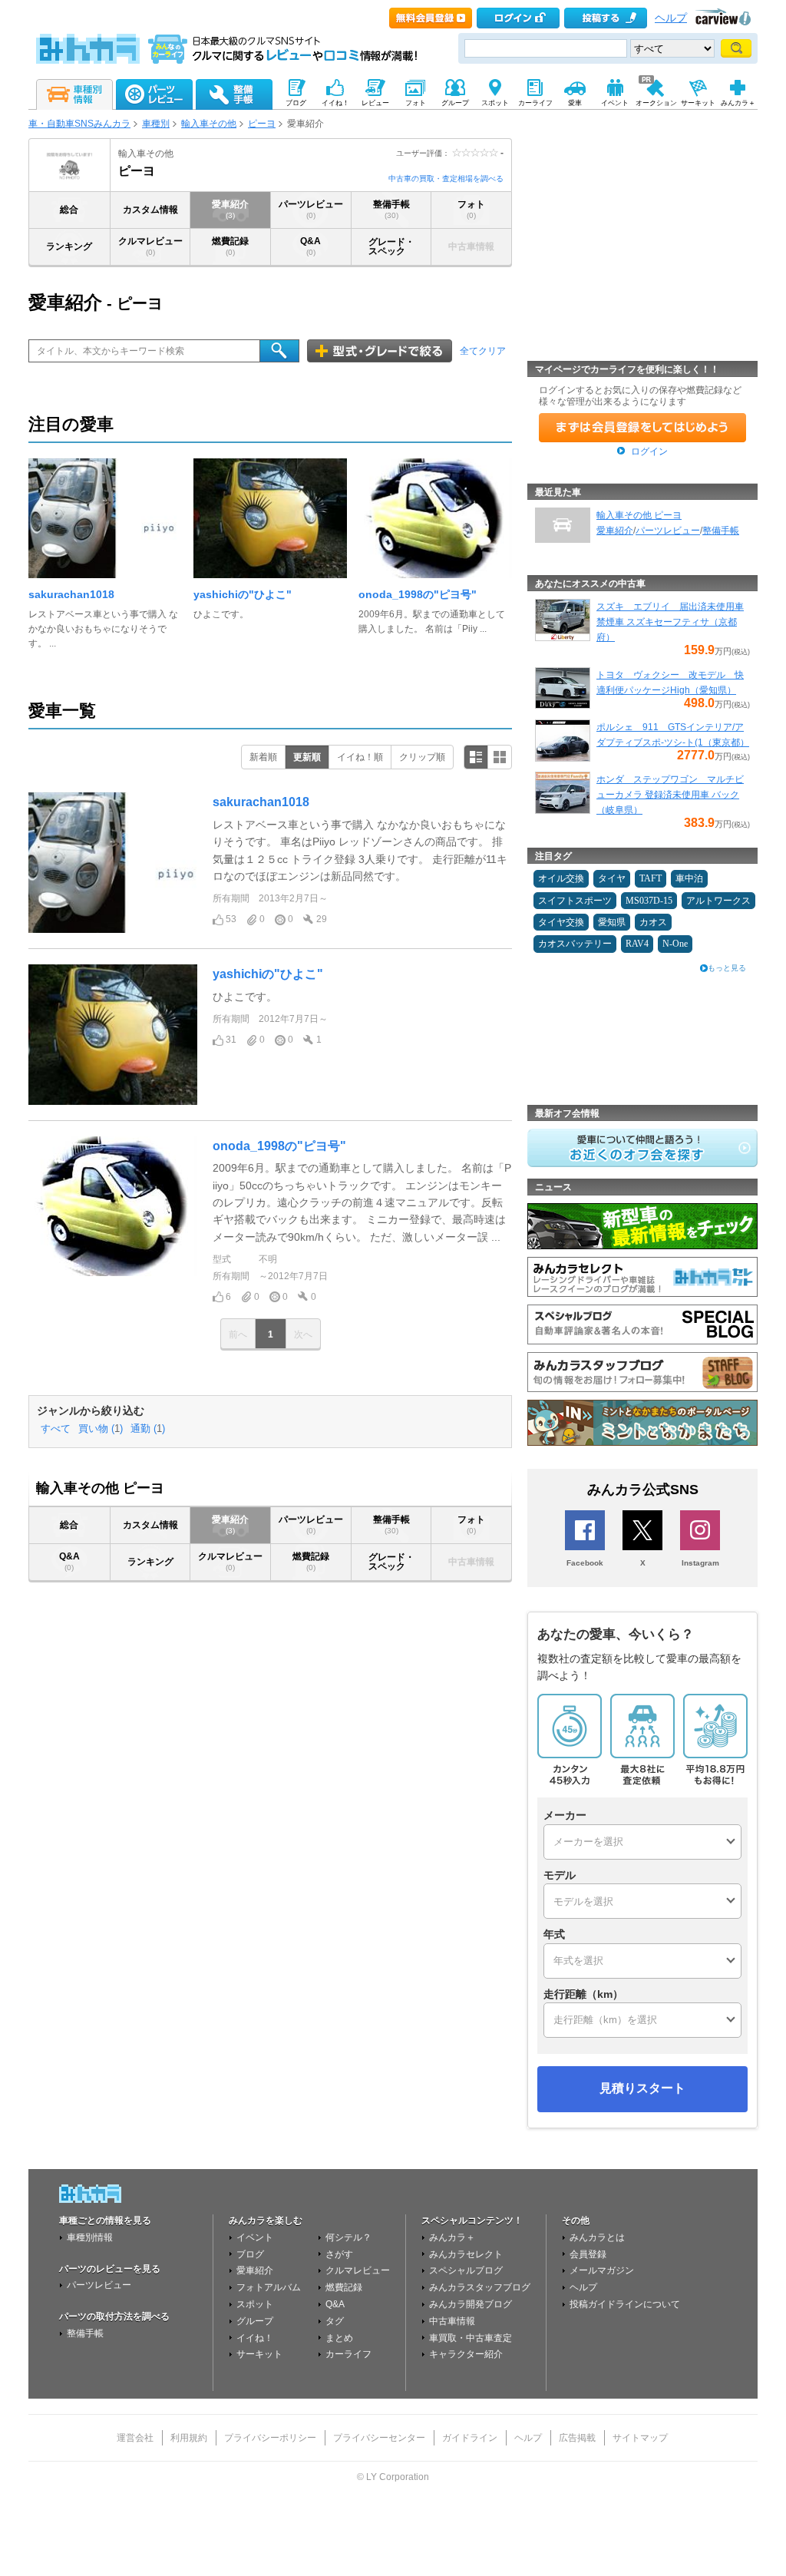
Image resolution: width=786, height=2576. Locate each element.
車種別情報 (90, 2237)
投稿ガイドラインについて (625, 2304)
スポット (255, 2304)
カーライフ (348, 2354)
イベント (255, 2237)
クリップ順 (422, 757)
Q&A (310, 246)
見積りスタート (642, 2088)
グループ (255, 2321)
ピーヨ (262, 124)
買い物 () (101, 1429)
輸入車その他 (209, 124)
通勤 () (148, 1429)
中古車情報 (452, 2321)
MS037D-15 (649, 901)
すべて (56, 1429)
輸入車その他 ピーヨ (639, 515)
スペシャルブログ (466, 2270)
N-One (675, 944)
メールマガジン (602, 2270)
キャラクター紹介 (466, 2354)
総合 (69, 210)
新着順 (263, 757)
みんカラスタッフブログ (480, 2287)
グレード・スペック (391, 246)
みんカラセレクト (466, 2254)
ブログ (250, 2254)
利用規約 (189, 2438)
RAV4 (637, 944)
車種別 (156, 124)
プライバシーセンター (379, 2438)
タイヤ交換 (561, 922)
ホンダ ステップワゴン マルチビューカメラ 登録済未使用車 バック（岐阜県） (670, 795)
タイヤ (612, 878)
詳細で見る (476, 757)
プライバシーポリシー (270, 2438)
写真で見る (500, 757)
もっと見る (727, 968)
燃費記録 (230, 246)
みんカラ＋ (452, 2237)
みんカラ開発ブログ (471, 2304)
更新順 (307, 757)
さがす (339, 2254)
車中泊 (689, 878)
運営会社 (135, 2438)
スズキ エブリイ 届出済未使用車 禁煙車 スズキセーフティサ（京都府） (670, 622)
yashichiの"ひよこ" (243, 594)
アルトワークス (718, 901)
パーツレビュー (311, 209)
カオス (653, 922)
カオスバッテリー (575, 944)
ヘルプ (671, 18)
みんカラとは (597, 2237)
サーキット (259, 2354)
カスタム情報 (150, 210)
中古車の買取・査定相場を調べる (446, 179)
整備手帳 (391, 209)
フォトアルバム (269, 2287)
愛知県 (612, 922)
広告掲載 (577, 2438)
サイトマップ (640, 2438)
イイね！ (255, 2338)
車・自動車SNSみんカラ (79, 124)
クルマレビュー (150, 246)
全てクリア (483, 351)
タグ (335, 2321)
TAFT (651, 878)
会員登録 (588, 2254)
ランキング (69, 246)
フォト (471, 209)
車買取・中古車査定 (471, 2338)
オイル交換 (561, 878)
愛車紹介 (230, 209)
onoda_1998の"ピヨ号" (418, 594)
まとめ (339, 2338)
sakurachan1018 (71, 594)
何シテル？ (348, 2237)
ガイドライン (470, 2438)
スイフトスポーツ (575, 901)
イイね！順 (360, 757)
